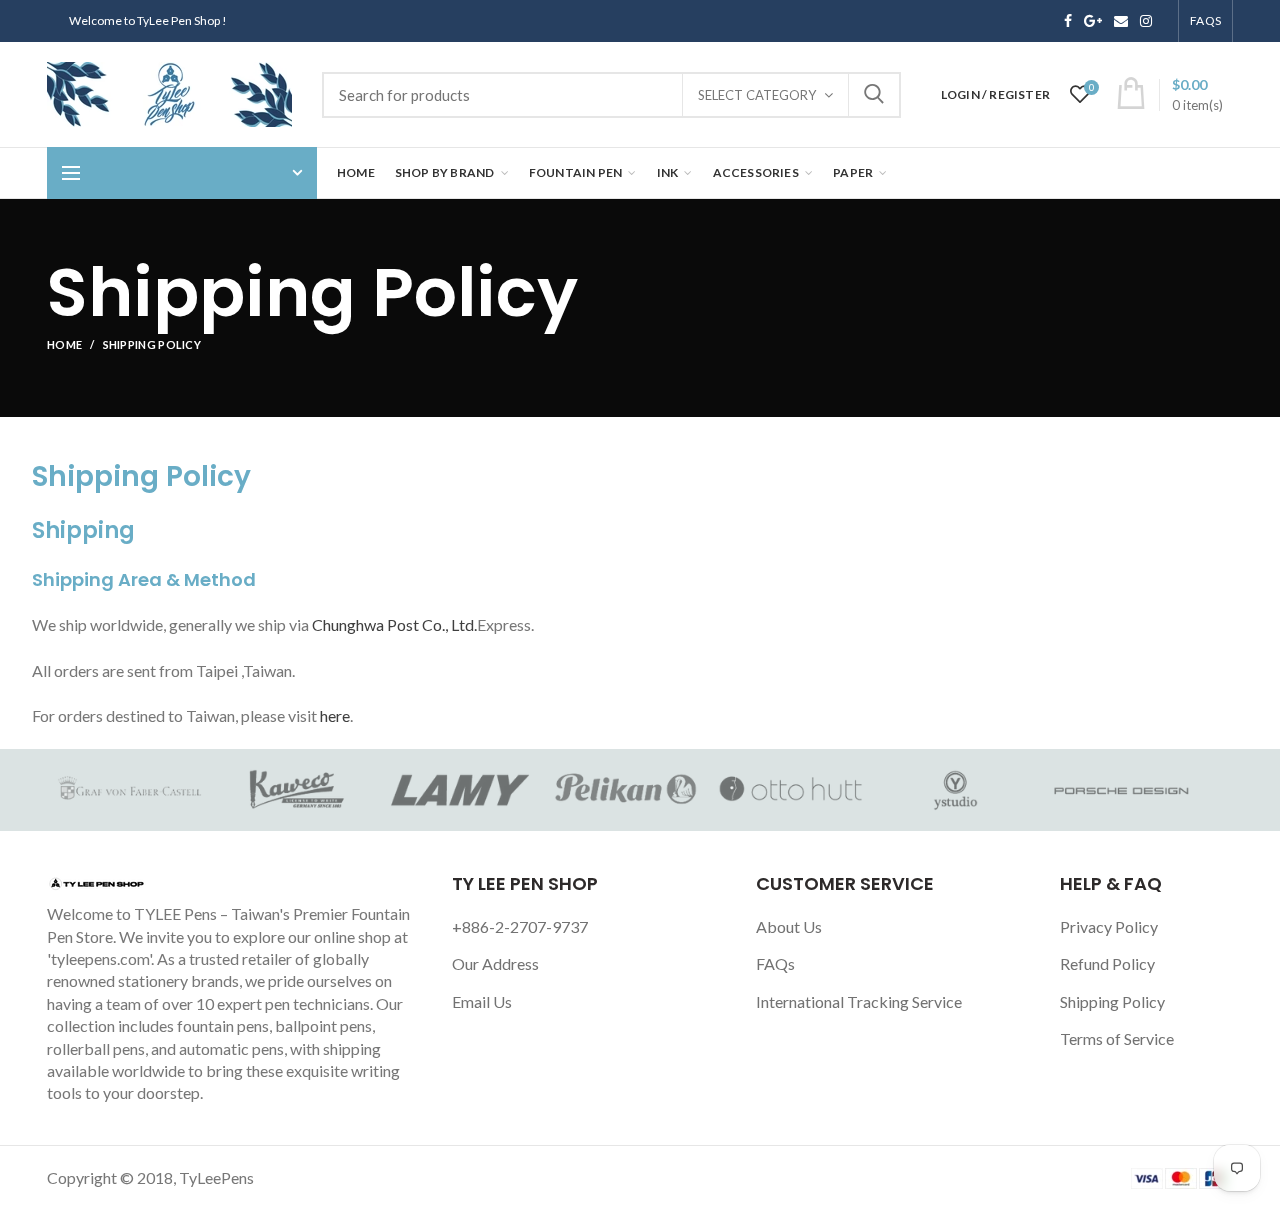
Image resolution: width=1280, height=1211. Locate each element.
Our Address (495, 963)
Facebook (1068, 21)
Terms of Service (1117, 1038)
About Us (789, 926)
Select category (757, 95)
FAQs (775, 963)
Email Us (482, 1001)
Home (64, 344)
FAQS (1205, 20)
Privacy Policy (1109, 926)
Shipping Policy (1112, 1001)
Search (874, 95)
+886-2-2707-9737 (520, 926)
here (335, 715)
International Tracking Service (859, 1001)
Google (1093, 21)
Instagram (1146, 21)
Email (1121, 21)
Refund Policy (1107, 963)
